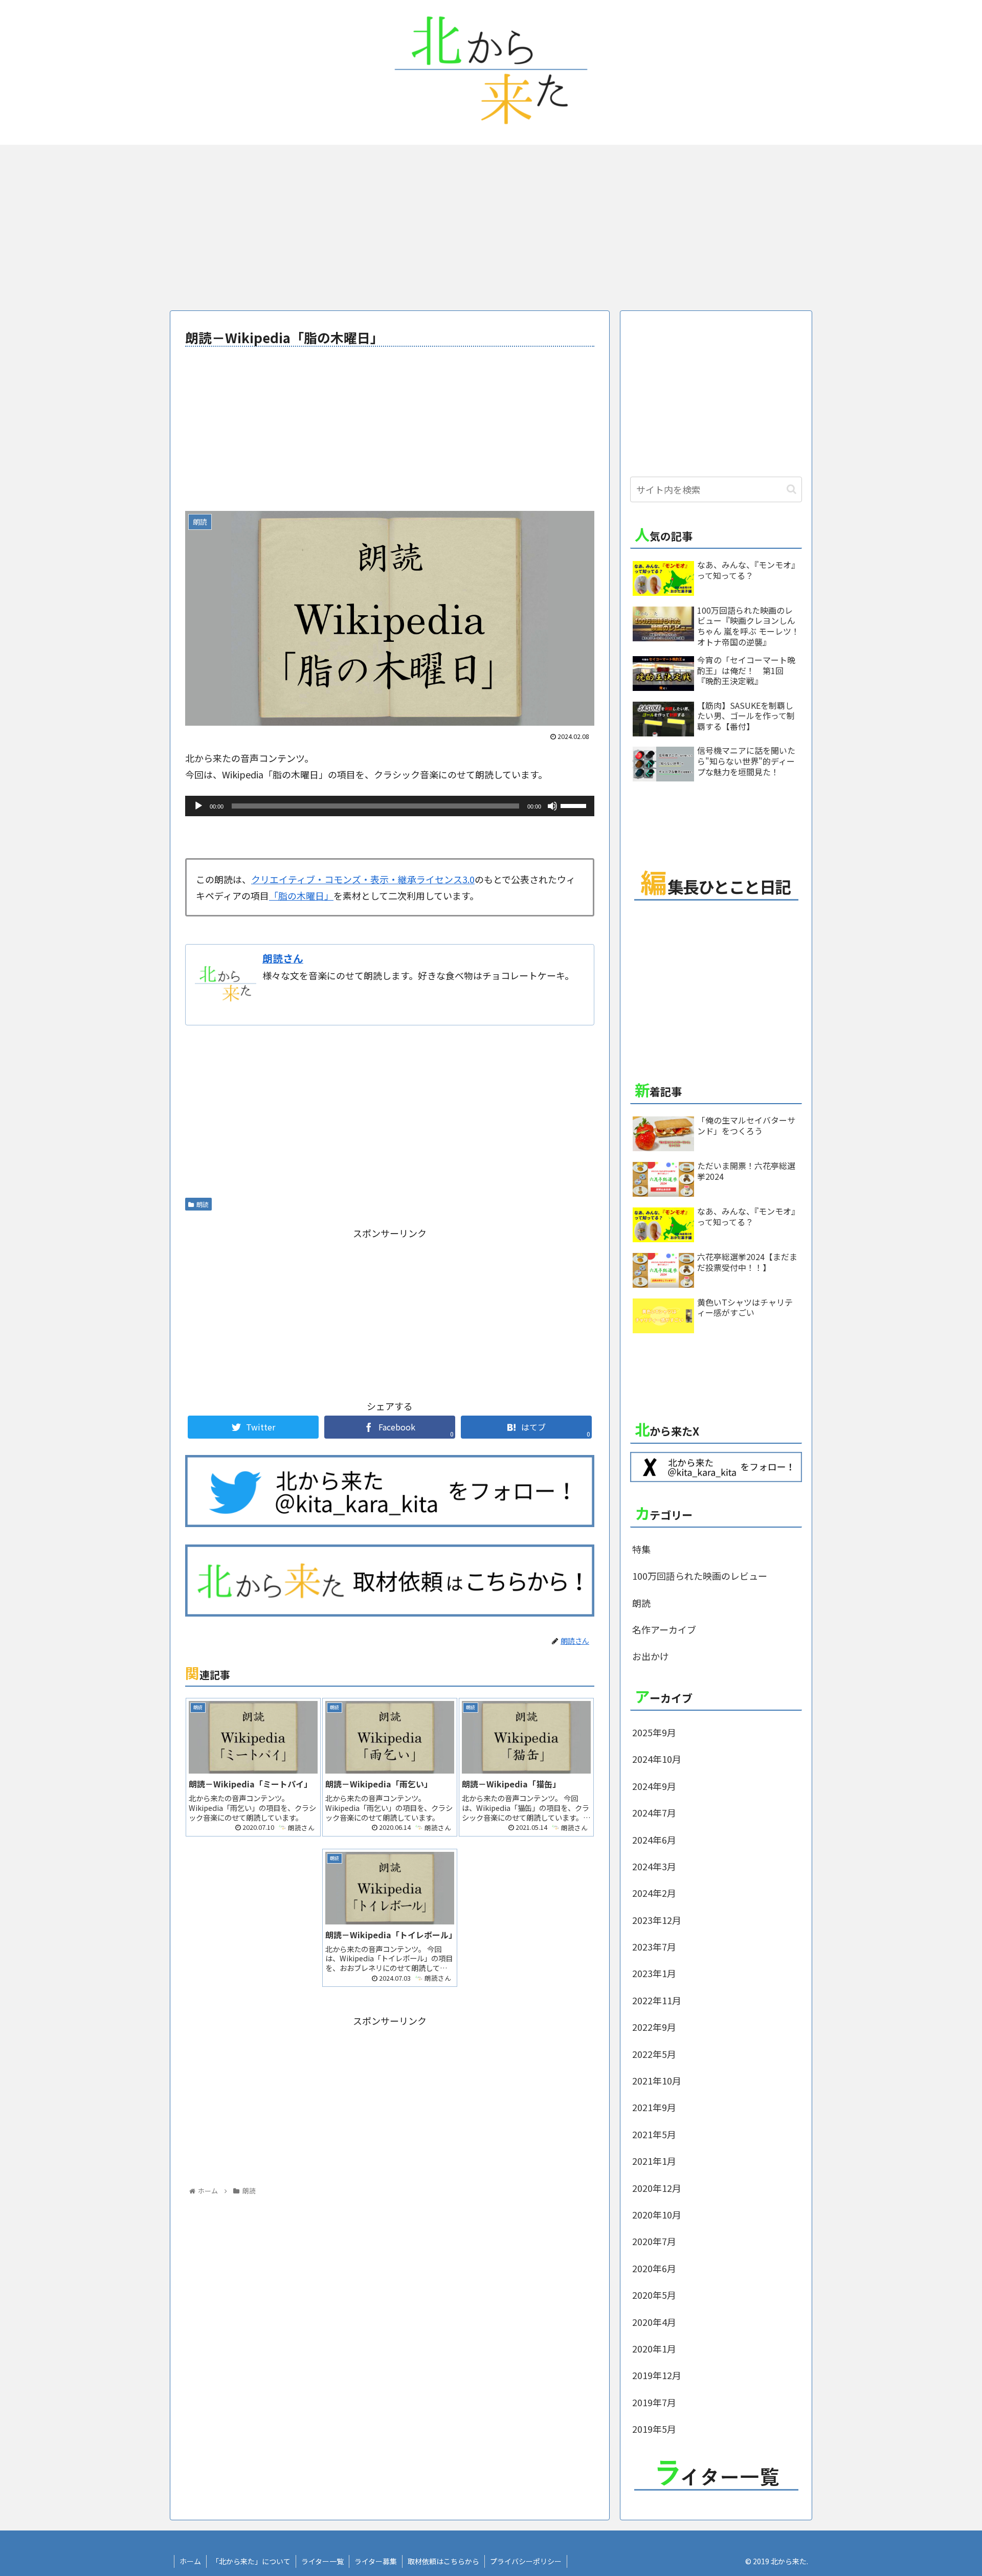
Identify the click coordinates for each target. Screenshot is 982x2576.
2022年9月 (654, 2027)
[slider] (575, 805)
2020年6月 (654, 2268)
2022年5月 (654, 2054)
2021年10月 (657, 2080)
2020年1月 (654, 2348)
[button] (791, 489)
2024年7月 (654, 1812)
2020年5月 (654, 2295)
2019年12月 (657, 2375)
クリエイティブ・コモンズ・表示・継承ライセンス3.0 (363, 879)
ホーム (190, 2561)
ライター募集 (376, 2561)
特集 (641, 1549)
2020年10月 (657, 2214)
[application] (390, 806)
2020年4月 (654, 2322)
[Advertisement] (491, 226)
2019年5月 (654, 2429)
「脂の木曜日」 (301, 895)
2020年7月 (654, 2241)
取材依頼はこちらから (443, 2561)
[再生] (198, 806)
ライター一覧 (322, 2561)
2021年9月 (654, 2107)
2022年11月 (657, 2000)
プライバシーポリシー (526, 2561)
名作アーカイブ (664, 1629)
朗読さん (283, 958)
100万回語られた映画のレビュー (700, 1576)
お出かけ (651, 1656)
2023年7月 (654, 1946)
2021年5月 (654, 2134)
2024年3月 (654, 1866)
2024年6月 (654, 1840)
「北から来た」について (251, 2561)
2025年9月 (654, 1732)
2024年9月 (654, 1786)
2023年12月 (657, 1920)
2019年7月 (654, 2402)
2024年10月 (657, 1759)
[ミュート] (552, 806)
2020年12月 (657, 2188)
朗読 (203, 1204)
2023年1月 (654, 1973)
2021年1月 (654, 2161)
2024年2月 (654, 1893)
